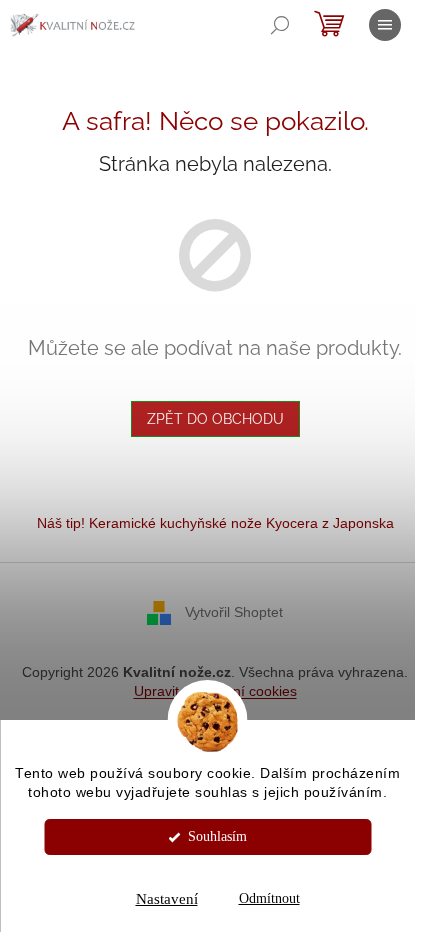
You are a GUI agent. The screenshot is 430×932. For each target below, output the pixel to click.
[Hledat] (280, 25)
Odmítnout (269, 898)
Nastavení (167, 899)
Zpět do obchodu (215, 419)
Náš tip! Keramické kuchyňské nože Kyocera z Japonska (215, 523)
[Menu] (385, 25)
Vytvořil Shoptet (234, 612)
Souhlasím (217, 836)
